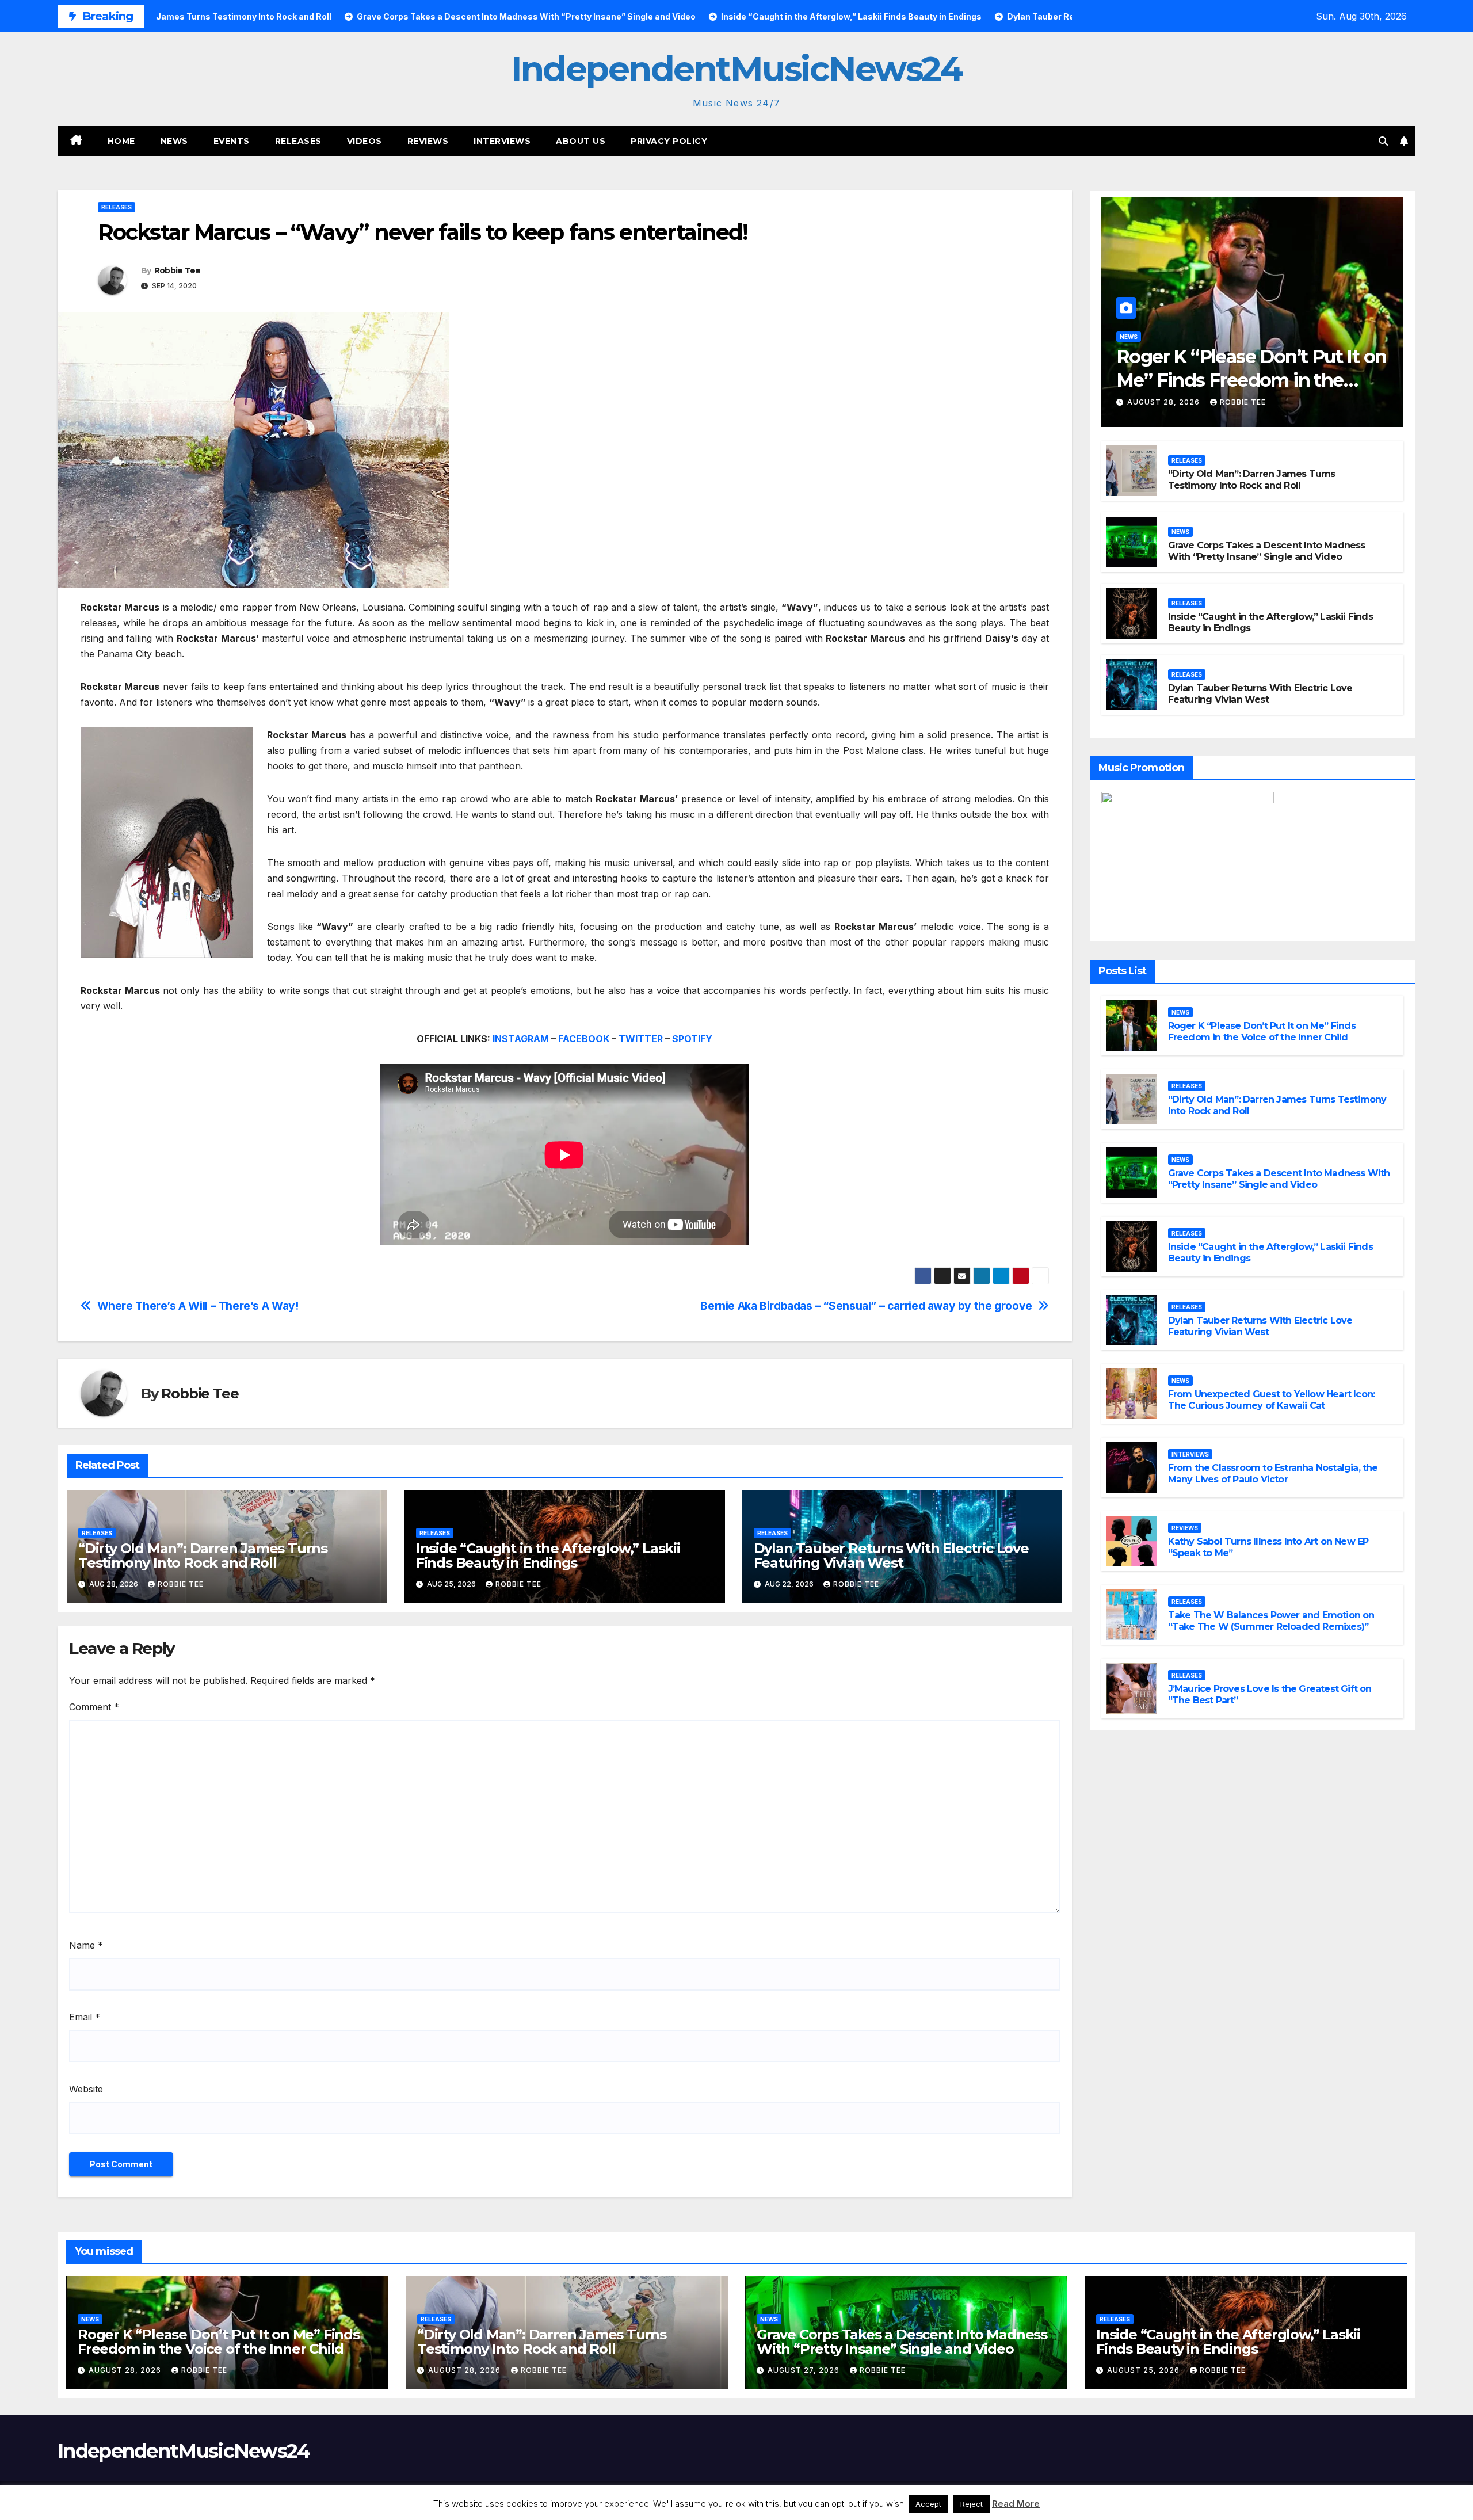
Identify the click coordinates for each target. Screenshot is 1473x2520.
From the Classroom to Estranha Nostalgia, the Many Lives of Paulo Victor (1273, 1474)
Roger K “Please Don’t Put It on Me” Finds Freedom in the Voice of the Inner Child (1251, 380)
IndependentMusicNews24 (736, 69)
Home (121, 141)
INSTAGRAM (521, 1039)
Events (232, 141)
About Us (581, 141)
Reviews (428, 141)
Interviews (502, 141)
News (174, 141)
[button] (1383, 141)
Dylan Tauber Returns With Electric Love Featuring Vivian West (891, 1556)
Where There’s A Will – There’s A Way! (198, 1306)
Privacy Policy (669, 141)
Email (85, 2017)
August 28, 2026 (1165, 402)
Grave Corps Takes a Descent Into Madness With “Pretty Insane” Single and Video (1267, 551)
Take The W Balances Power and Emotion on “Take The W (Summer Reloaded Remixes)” (1271, 1621)
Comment (94, 1707)
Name (86, 1945)
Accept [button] (928, 2504)
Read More (1016, 2504)
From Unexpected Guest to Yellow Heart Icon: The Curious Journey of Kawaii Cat (1272, 1400)
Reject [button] (972, 2504)
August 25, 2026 (1144, 2370)
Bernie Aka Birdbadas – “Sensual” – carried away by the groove (866, 1306)
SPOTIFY (692, 1039)
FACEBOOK (584, 1039)
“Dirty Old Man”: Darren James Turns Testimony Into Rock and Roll (203, 1556)
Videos (365, 141)
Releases (298, 141)
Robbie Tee (178, 270)
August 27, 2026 (805, 2370)
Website (86, 2089)
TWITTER (641, 1039)
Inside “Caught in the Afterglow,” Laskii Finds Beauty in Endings (548, 1556)
